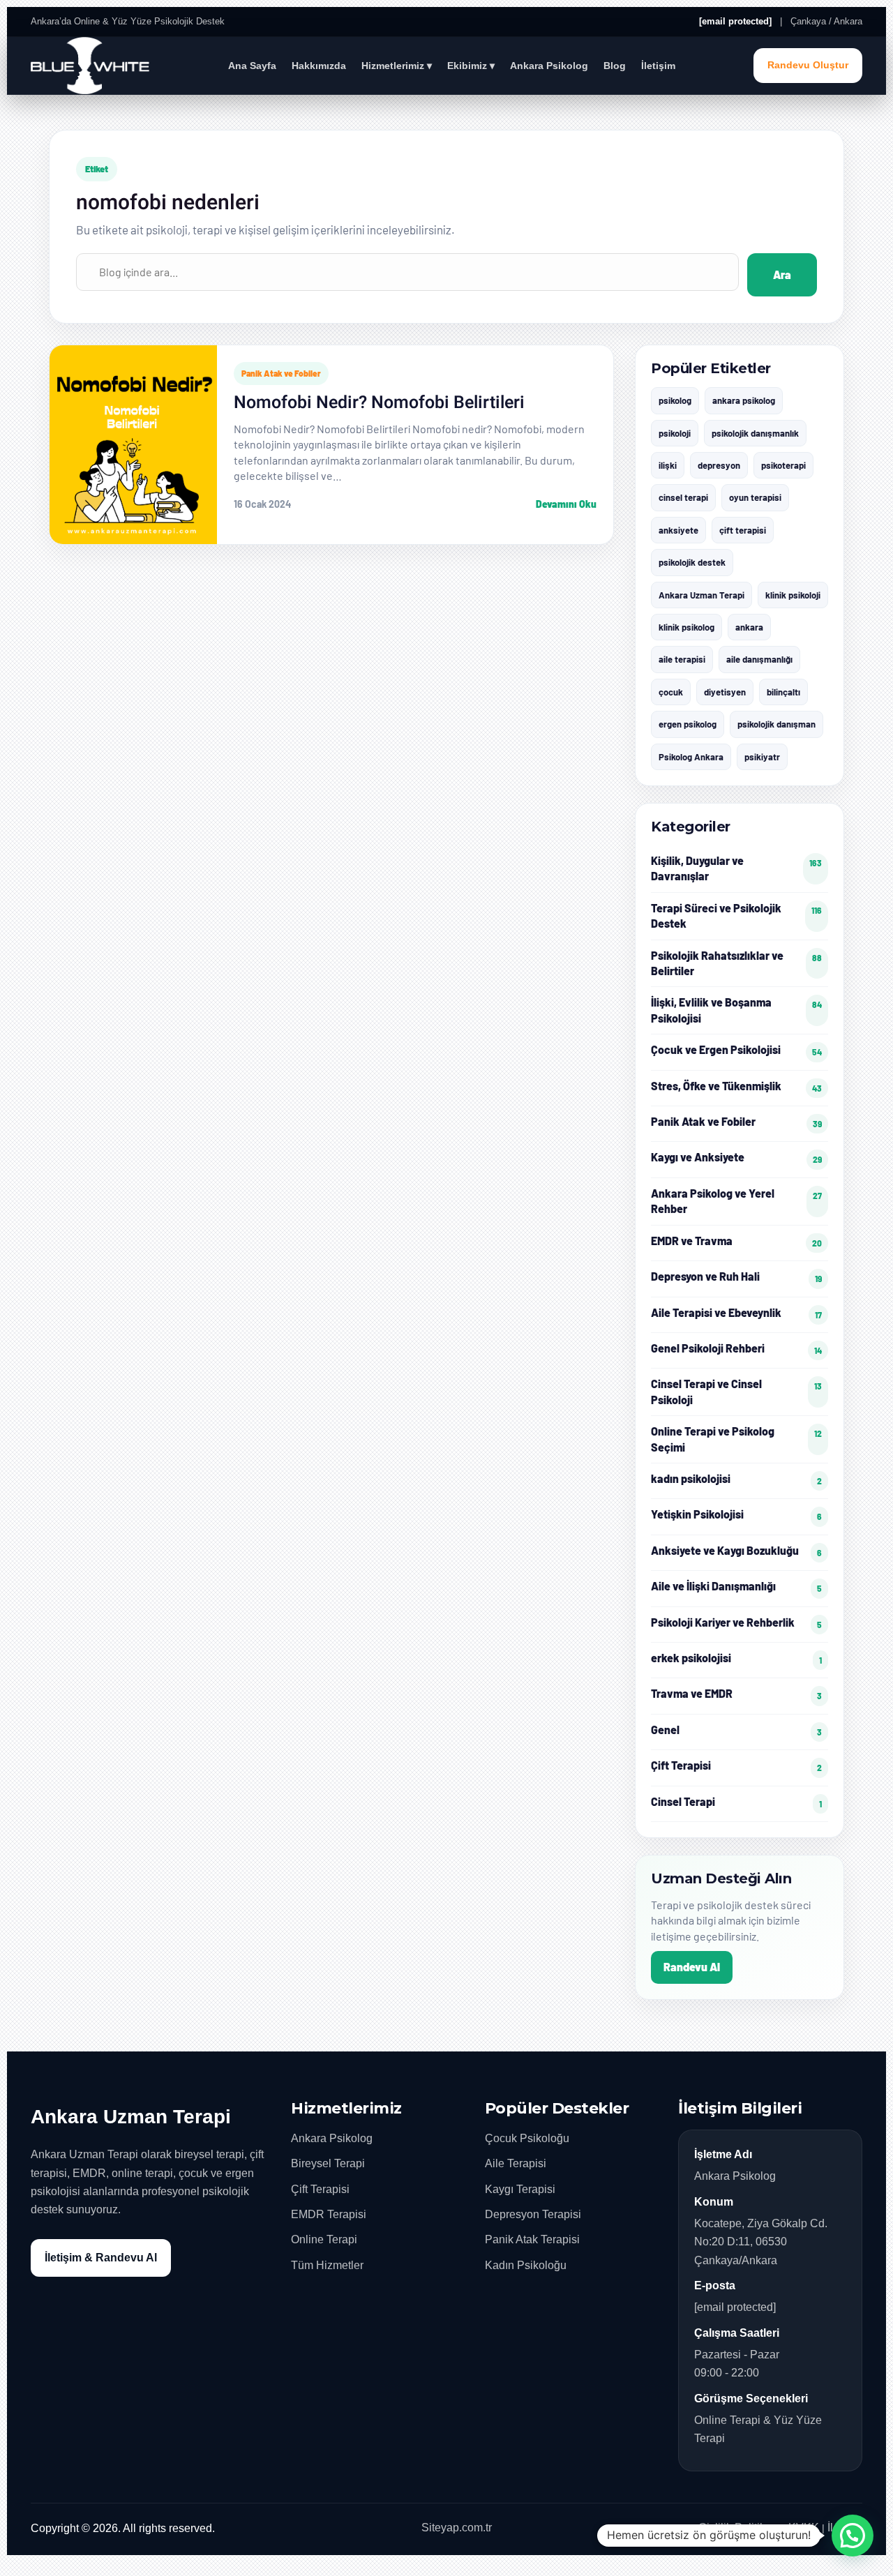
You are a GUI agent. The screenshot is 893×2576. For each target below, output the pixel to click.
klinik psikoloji (793, 595)
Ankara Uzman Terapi (701, 595)
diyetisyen (725, 692)
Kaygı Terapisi (520, 2189)
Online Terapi (324, 2239)
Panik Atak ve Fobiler (281, 373)
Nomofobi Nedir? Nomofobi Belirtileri (379, 403)
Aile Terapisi (516, 2163)
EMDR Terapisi (329, 2214)
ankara (749, 627)
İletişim (658, 66)
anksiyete (678, 530)
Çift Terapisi (320, 2189)
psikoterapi (783, 465)
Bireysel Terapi (328, 2163)
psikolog (675, 400)
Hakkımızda (319, 66)
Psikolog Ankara (691, 757)
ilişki (668, 465)
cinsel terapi (683, 497)
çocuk (671, 692)
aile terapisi (682, 659)
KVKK (804, 2528)
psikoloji (675, 433)
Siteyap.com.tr (457, 2528)
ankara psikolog (744, 400)
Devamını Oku (566, 504)
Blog (615, 66)
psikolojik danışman (776, 724)
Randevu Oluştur (808, 65)
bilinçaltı (783, 692)
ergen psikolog (688, 724)
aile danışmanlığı (759, 659)
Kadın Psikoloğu (526, 2265)
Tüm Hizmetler (327, 2265)
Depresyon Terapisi (533, 2214)
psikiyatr (762, 757)
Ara (782, 274)
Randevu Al (692, 1967)
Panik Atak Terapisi (532, 2239)
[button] (853, 2536)
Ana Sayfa (252, 66)
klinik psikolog (686, 627)
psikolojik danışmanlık (755, 433)
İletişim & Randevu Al (101, 2258)
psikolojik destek (692, 562)
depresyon (719, 465)
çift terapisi (743, 530)
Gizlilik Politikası (739, 2528)
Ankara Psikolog (549, 66)
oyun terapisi (755, 497)
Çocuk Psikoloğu (527, 2138)
